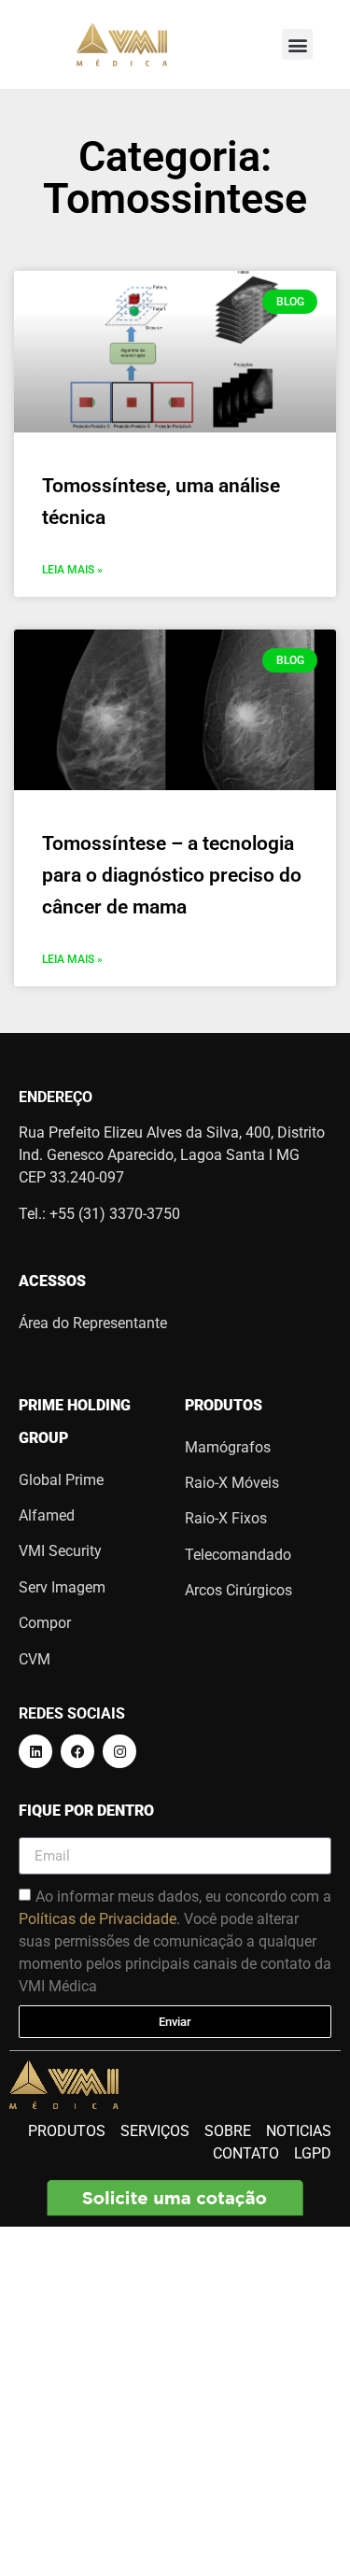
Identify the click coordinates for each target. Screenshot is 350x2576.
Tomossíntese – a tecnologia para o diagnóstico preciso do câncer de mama (172, 875)
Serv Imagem (62, 1587)
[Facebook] (77, 1751)
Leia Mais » (72, 570)
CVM (35, 1659)
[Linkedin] (35, 1751)
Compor (45, 1623)
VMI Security (60, 1551)
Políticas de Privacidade (98, 1919)
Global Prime (61, 1480)
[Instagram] (119, 1751)
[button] (297, 44)
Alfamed (47, 1515)
